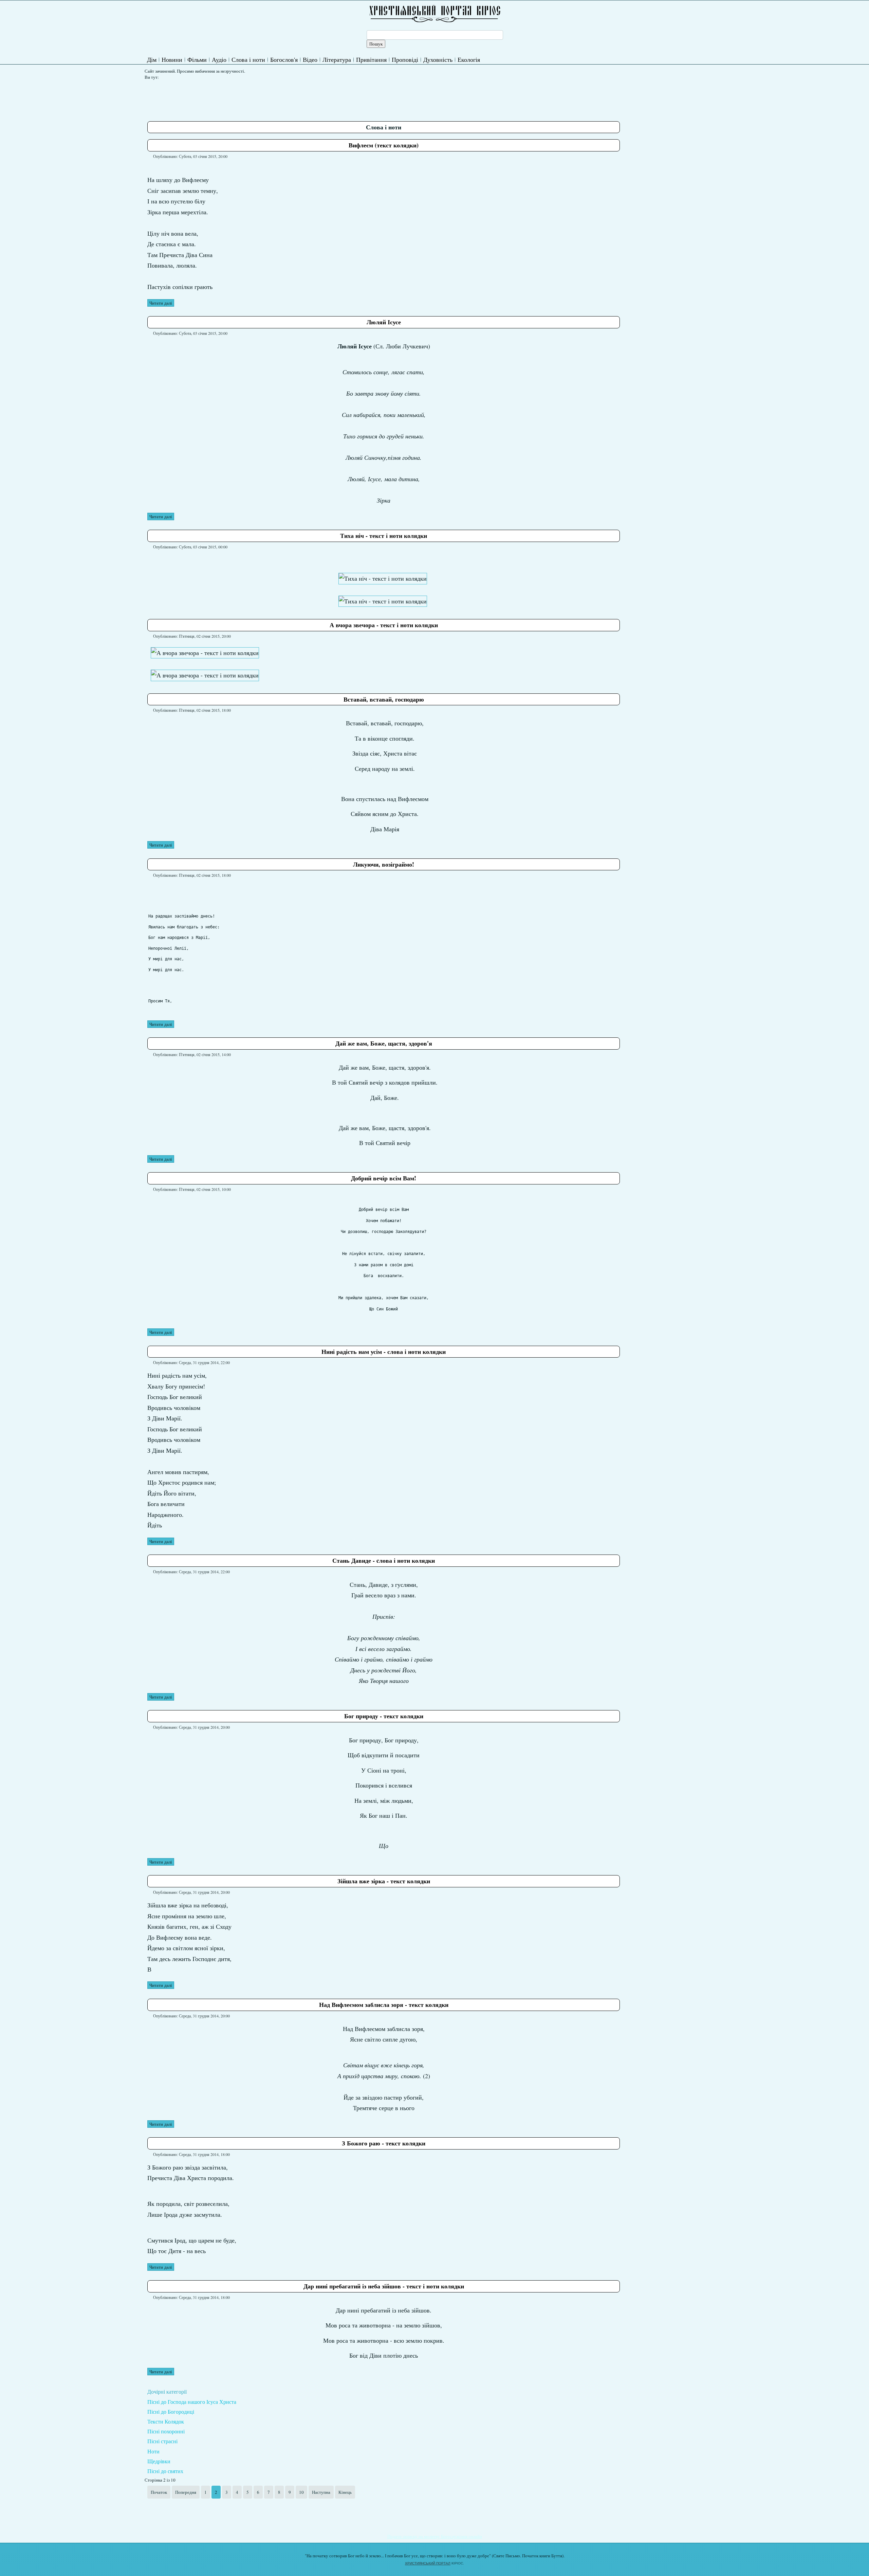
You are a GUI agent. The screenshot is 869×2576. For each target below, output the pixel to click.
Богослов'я (284, 59)
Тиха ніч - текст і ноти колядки (384, 536)
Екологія (469, 59)
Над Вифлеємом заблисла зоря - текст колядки (384, 2004)
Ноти (153, 2451)
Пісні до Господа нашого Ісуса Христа (192, 2402)
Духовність (438, 59)
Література (337, 59)
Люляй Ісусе (384, 322)
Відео (310, 59)
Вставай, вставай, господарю (384, 699)
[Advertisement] (271, 98)
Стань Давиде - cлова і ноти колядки (384, 1560)
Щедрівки (159, 2461)
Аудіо (219, 59)
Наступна (321, 2492)
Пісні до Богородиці (171, 2411)
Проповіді (405, 59)
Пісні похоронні (166, 2431)
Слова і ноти (248, 59)
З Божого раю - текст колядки (384, 2143)
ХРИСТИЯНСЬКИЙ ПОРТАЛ (428, 2563)
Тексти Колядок (166, 2421)
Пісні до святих (165, 2471)
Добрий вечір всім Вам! (384, 1178)
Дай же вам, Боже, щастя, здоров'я (384, 1043)
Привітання (371, 59)
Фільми (197, 59)
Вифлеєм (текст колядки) (384, 145)
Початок (159, 2492)
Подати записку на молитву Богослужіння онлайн (435, 2536)
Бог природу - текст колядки (384, 1716)
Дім (152, 59)
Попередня (186, 2492)
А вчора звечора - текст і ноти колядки (384, 625)
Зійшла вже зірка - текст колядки (384, 1881)
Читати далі (161, 303)
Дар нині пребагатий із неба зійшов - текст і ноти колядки (384, 2286)
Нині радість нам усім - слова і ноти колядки (384, 1352)
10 (301, 2492)
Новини (172, 59)
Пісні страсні (162, 2441)
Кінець (345, 2492)
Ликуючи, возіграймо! (384, 864)
